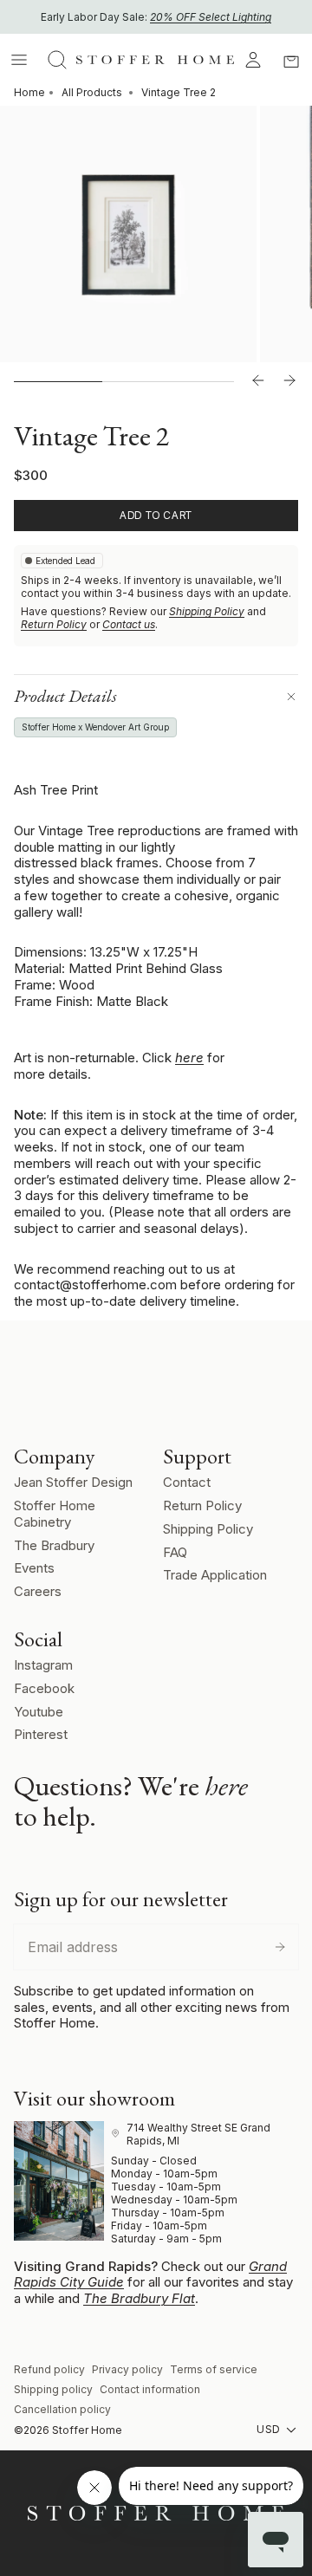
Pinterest (41, 1734)
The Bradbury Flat (139, 2298)
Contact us (129, 624)
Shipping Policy (207, 611)
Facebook (44, 1688)
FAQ (175, 1552)
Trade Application (215, 1575)
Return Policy (54, 624)
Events (34, 1568)
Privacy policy (127, 2369)
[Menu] (19, 60)
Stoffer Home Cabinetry (55, 1514)
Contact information (150, 2389)
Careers (38, 1591)
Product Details (65, 696)
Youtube (39, 1712)
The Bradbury (54, 1545)
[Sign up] (280, 1947)
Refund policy (49, 2369)
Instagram (43, 1665)
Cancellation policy (62, 2409)
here (189, 1058)
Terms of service (214, 2369)
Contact (187, 1482)
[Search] (57, 60)
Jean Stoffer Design (73, 1482)
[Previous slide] (258, 381)
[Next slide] (289, 381)
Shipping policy (53, 2389)
